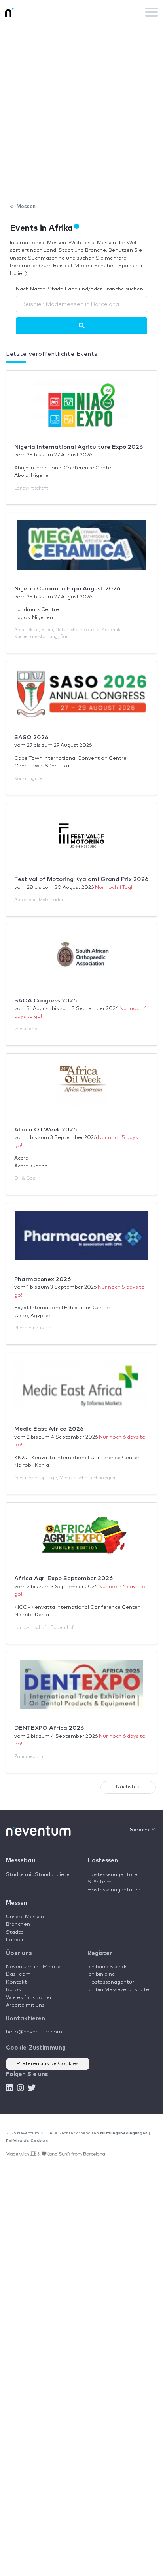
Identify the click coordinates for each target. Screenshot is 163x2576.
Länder (15, 1940)
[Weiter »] (82, 326)
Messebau (21, 1861)
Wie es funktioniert (30, 1998)
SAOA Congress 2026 (45, 1001)
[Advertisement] (81, 110)
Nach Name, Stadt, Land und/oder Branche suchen (80, 289)
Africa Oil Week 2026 (45, 1130)
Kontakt (16, 1982)
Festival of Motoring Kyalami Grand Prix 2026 (81, 879)
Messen (17, 1903)
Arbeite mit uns (25, 2005)
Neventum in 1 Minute (33, 1967)
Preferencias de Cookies (48, 2064)
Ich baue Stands (107, 1967)
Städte (15, 1932)
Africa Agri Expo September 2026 (63, 1578)
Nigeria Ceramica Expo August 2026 (67, 589)
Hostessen (103, 1861)
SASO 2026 (31, 737)
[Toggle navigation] (152, 12)
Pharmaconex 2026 (43, 1279)
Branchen (18, 1924)
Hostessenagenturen (114, 1875)
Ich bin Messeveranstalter (119, 1990)
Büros (13, 1990)
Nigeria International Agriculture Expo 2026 (79, 447)
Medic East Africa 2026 (49, 1429)
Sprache (141, 1830)
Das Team (18, 1974)
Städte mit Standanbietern (40, 1875)
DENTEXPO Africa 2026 (49, 1728)
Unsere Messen (25, 1917)
